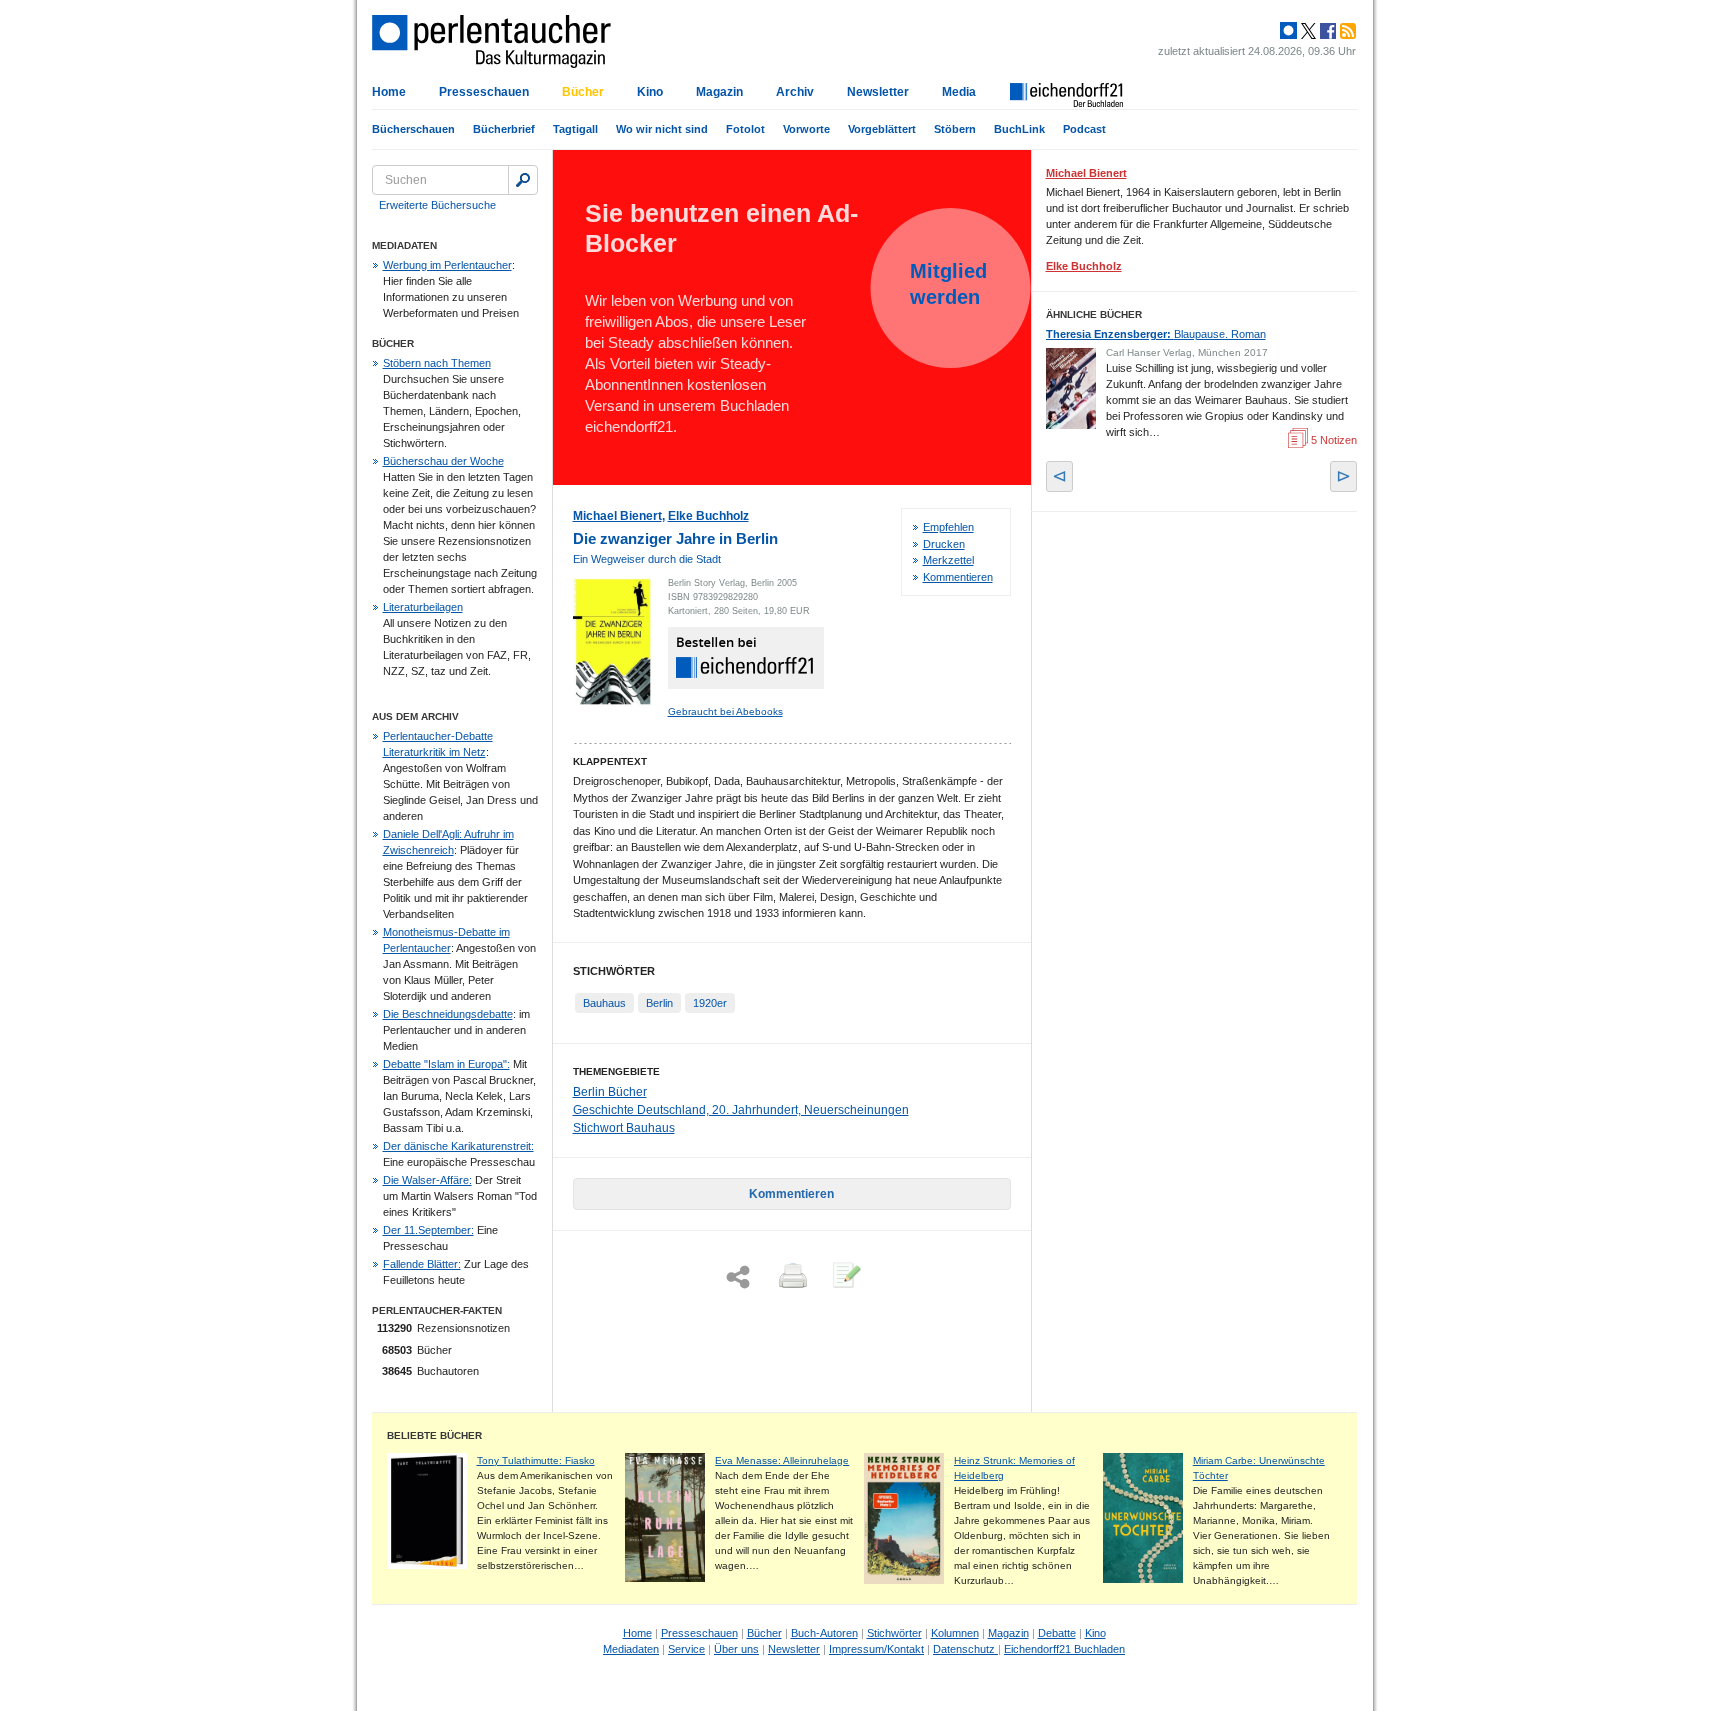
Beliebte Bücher (434, 1435)
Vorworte (806, 129)
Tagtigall (575, 129)
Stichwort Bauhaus (624, 1128)
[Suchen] (523, 180)
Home (389, 92)
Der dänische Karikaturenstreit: (458, 1146)
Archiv (795, 92)
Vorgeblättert (882, 129)
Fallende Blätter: (422, 1264)
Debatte (1057, 1633)
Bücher (583, 92)
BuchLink (1019, 129)
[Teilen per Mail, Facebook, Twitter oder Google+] (738, 1277)
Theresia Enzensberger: (1156, 334)
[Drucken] (791, 1277)
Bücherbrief (504, 129)
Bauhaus (604, 1003)
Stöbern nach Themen (437, 363)
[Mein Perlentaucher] (1288, 31)
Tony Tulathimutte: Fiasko (536, 1460)
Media (959, 92)
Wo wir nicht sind (662, 129)
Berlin (659, 1003)
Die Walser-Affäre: (427, 1180)
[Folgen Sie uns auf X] (1307, 31)
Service (686, 1649)
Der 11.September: (428, 1230)
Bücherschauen (413, 129)
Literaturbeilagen (423, 607)
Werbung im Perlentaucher (447, 265)
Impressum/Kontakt (876, 1649)
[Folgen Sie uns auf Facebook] (1326, 31)
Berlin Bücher (610, 1092)
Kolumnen (955, 1633)
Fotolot (745, 129)
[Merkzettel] (845, 1277)
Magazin (719, 92)
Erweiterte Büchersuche (437, 205)
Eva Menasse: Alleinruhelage (782, 1460)
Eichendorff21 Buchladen (1064, 1649)
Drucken (944, 544)
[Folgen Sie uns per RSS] (1346, 31)
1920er (710, 1003)
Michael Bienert (617, 516)
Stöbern (955, 129)
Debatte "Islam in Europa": (446, 1064)
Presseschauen (484, 92)
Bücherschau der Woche (443, 461)
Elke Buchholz (708, 516)
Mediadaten (631, 1649)
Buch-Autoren (824, 1633)
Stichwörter (894, 1633)
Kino (650, 92)
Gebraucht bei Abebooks (725, 711)
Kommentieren (958, 577)
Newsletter (878, 92)
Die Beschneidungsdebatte (448, 1014)
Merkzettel (948, 560)
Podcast (1084, 129)
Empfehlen (948, 527)
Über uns (736, 1649)
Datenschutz (965, 1649)
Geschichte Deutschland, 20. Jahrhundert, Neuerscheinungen (741, 1110)
